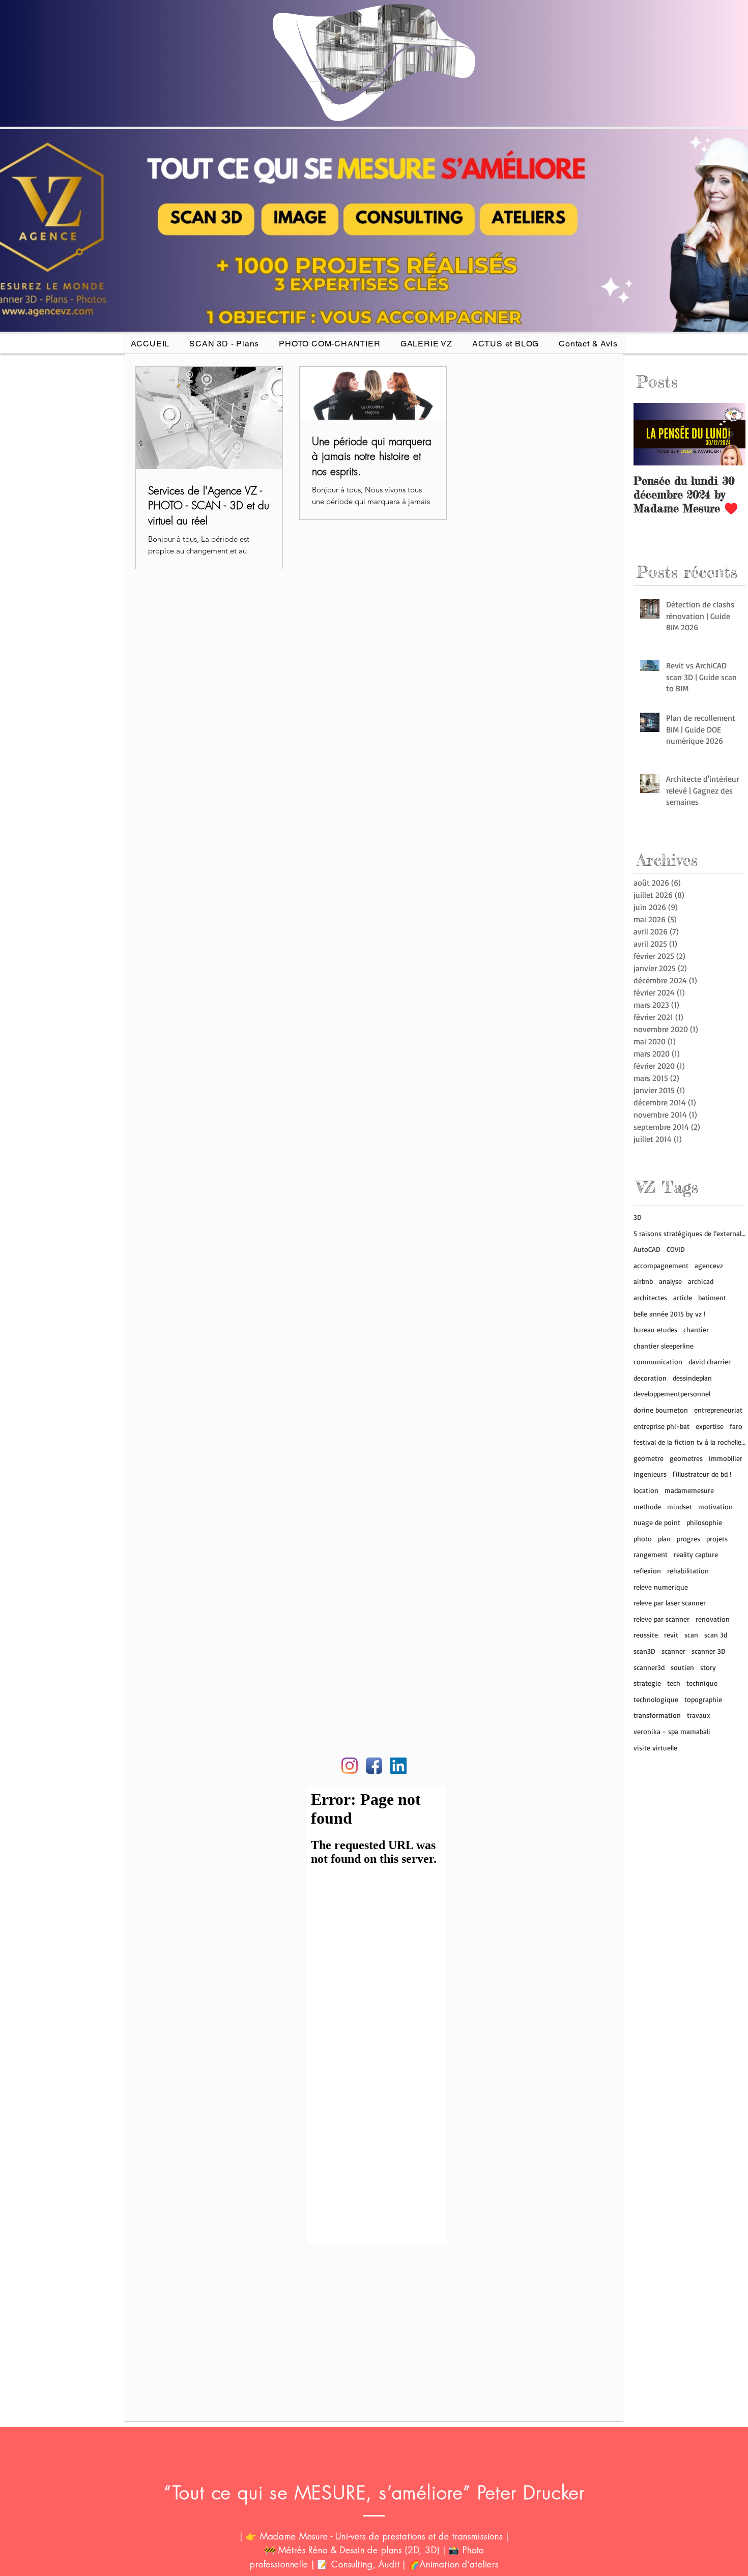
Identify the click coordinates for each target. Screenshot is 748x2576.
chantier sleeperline (664, 1346)
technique (702, 1683)
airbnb (643, 1281)
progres (688, 1539)
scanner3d (649, 1667)
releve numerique (661, 1587)
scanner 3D (709, 1651)
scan (691, 1635)
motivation (715, 1506)
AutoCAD (647, 1249)
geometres (686, 1458)
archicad (701, 1281)
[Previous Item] (650, 434)
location (646, 1490)
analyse (670, 1281)
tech (674, 1683)
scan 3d (716, 1635)
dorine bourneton (661, 1410)
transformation (657, 1715)
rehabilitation (688, 1571)
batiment (712, 1297)
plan (664, 1539)
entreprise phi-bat (661, 1426)
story (708, 1667)
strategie (647, 1683)
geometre (649, 1458)
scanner (673, 1651)
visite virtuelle (655, 1748)
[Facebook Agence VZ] (374, 1766)
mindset (680, 1506)
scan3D (644, 1651)
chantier (696, 1329)
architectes (650, 1297)
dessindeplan (692, 1378)
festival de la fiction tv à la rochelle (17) (689, 1442)
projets (717, 1539)
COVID (676, 1249)
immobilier (726, 1458)
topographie (703, 1699)
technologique (656, 1699)
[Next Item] (729, 434)
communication (658, 1362)
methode (647, 1506)
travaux (699, 1715)
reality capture (696, 1554)
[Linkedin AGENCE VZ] (398, 1766)
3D (638, 1217)
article (683, 1297)
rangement (651, 1554)
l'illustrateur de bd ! (702, 1474)
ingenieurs (650, 1474)
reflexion (647, 1571)
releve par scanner (661, 1619)
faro (736, 1426)
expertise (710, 1426)
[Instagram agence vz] (350, 1766)
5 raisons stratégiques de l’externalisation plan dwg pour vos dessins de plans (689, 1233)
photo (643, 1539)
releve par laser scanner (670, 1603)
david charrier (710, 1362)
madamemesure (689, 1490)
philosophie (704, 1522)
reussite (646, 1635)
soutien (682, 1667)
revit (671, 1635)
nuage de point (657, 1522)
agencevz (709, 1265)
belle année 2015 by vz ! (669, 1314)
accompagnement (661, 1265)
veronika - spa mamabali (672, 1731)
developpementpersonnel (672, 1394)
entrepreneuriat (718, 1410)
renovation (713, 1619)
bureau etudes (655, 1329)
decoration (650, 1378)
